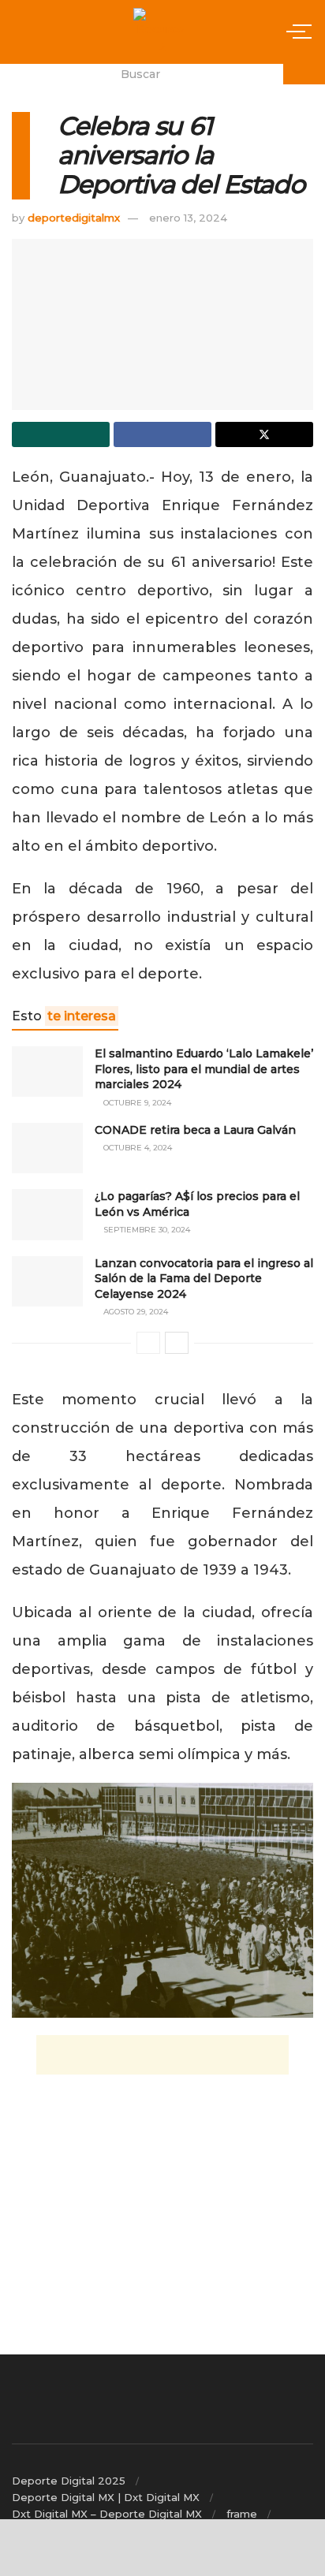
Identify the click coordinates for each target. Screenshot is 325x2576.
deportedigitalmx (74, 218)
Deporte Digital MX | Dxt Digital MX (106, 2497)
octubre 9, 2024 (136, 1103)
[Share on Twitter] (264, 434)
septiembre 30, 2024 (146, 1230)
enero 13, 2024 (188, 218)
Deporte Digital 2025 (69, 2481)
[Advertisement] (162, 2055)
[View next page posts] (177, 1343)
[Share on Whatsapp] (61, 434)
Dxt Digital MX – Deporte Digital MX (107, 2514)
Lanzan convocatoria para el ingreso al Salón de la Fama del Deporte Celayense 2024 (204, 1279)
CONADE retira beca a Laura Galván (195, 1130)
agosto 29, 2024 (134, 1312)
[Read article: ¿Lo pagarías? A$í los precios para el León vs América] (47, 1214)
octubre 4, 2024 (136, 1148)
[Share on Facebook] (162, 434)
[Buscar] (304, 74)
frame (242, 2514)
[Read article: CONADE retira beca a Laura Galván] (47, 1148)
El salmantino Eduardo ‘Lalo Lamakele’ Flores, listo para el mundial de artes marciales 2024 (204, 1069)
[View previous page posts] (148, 1343)
